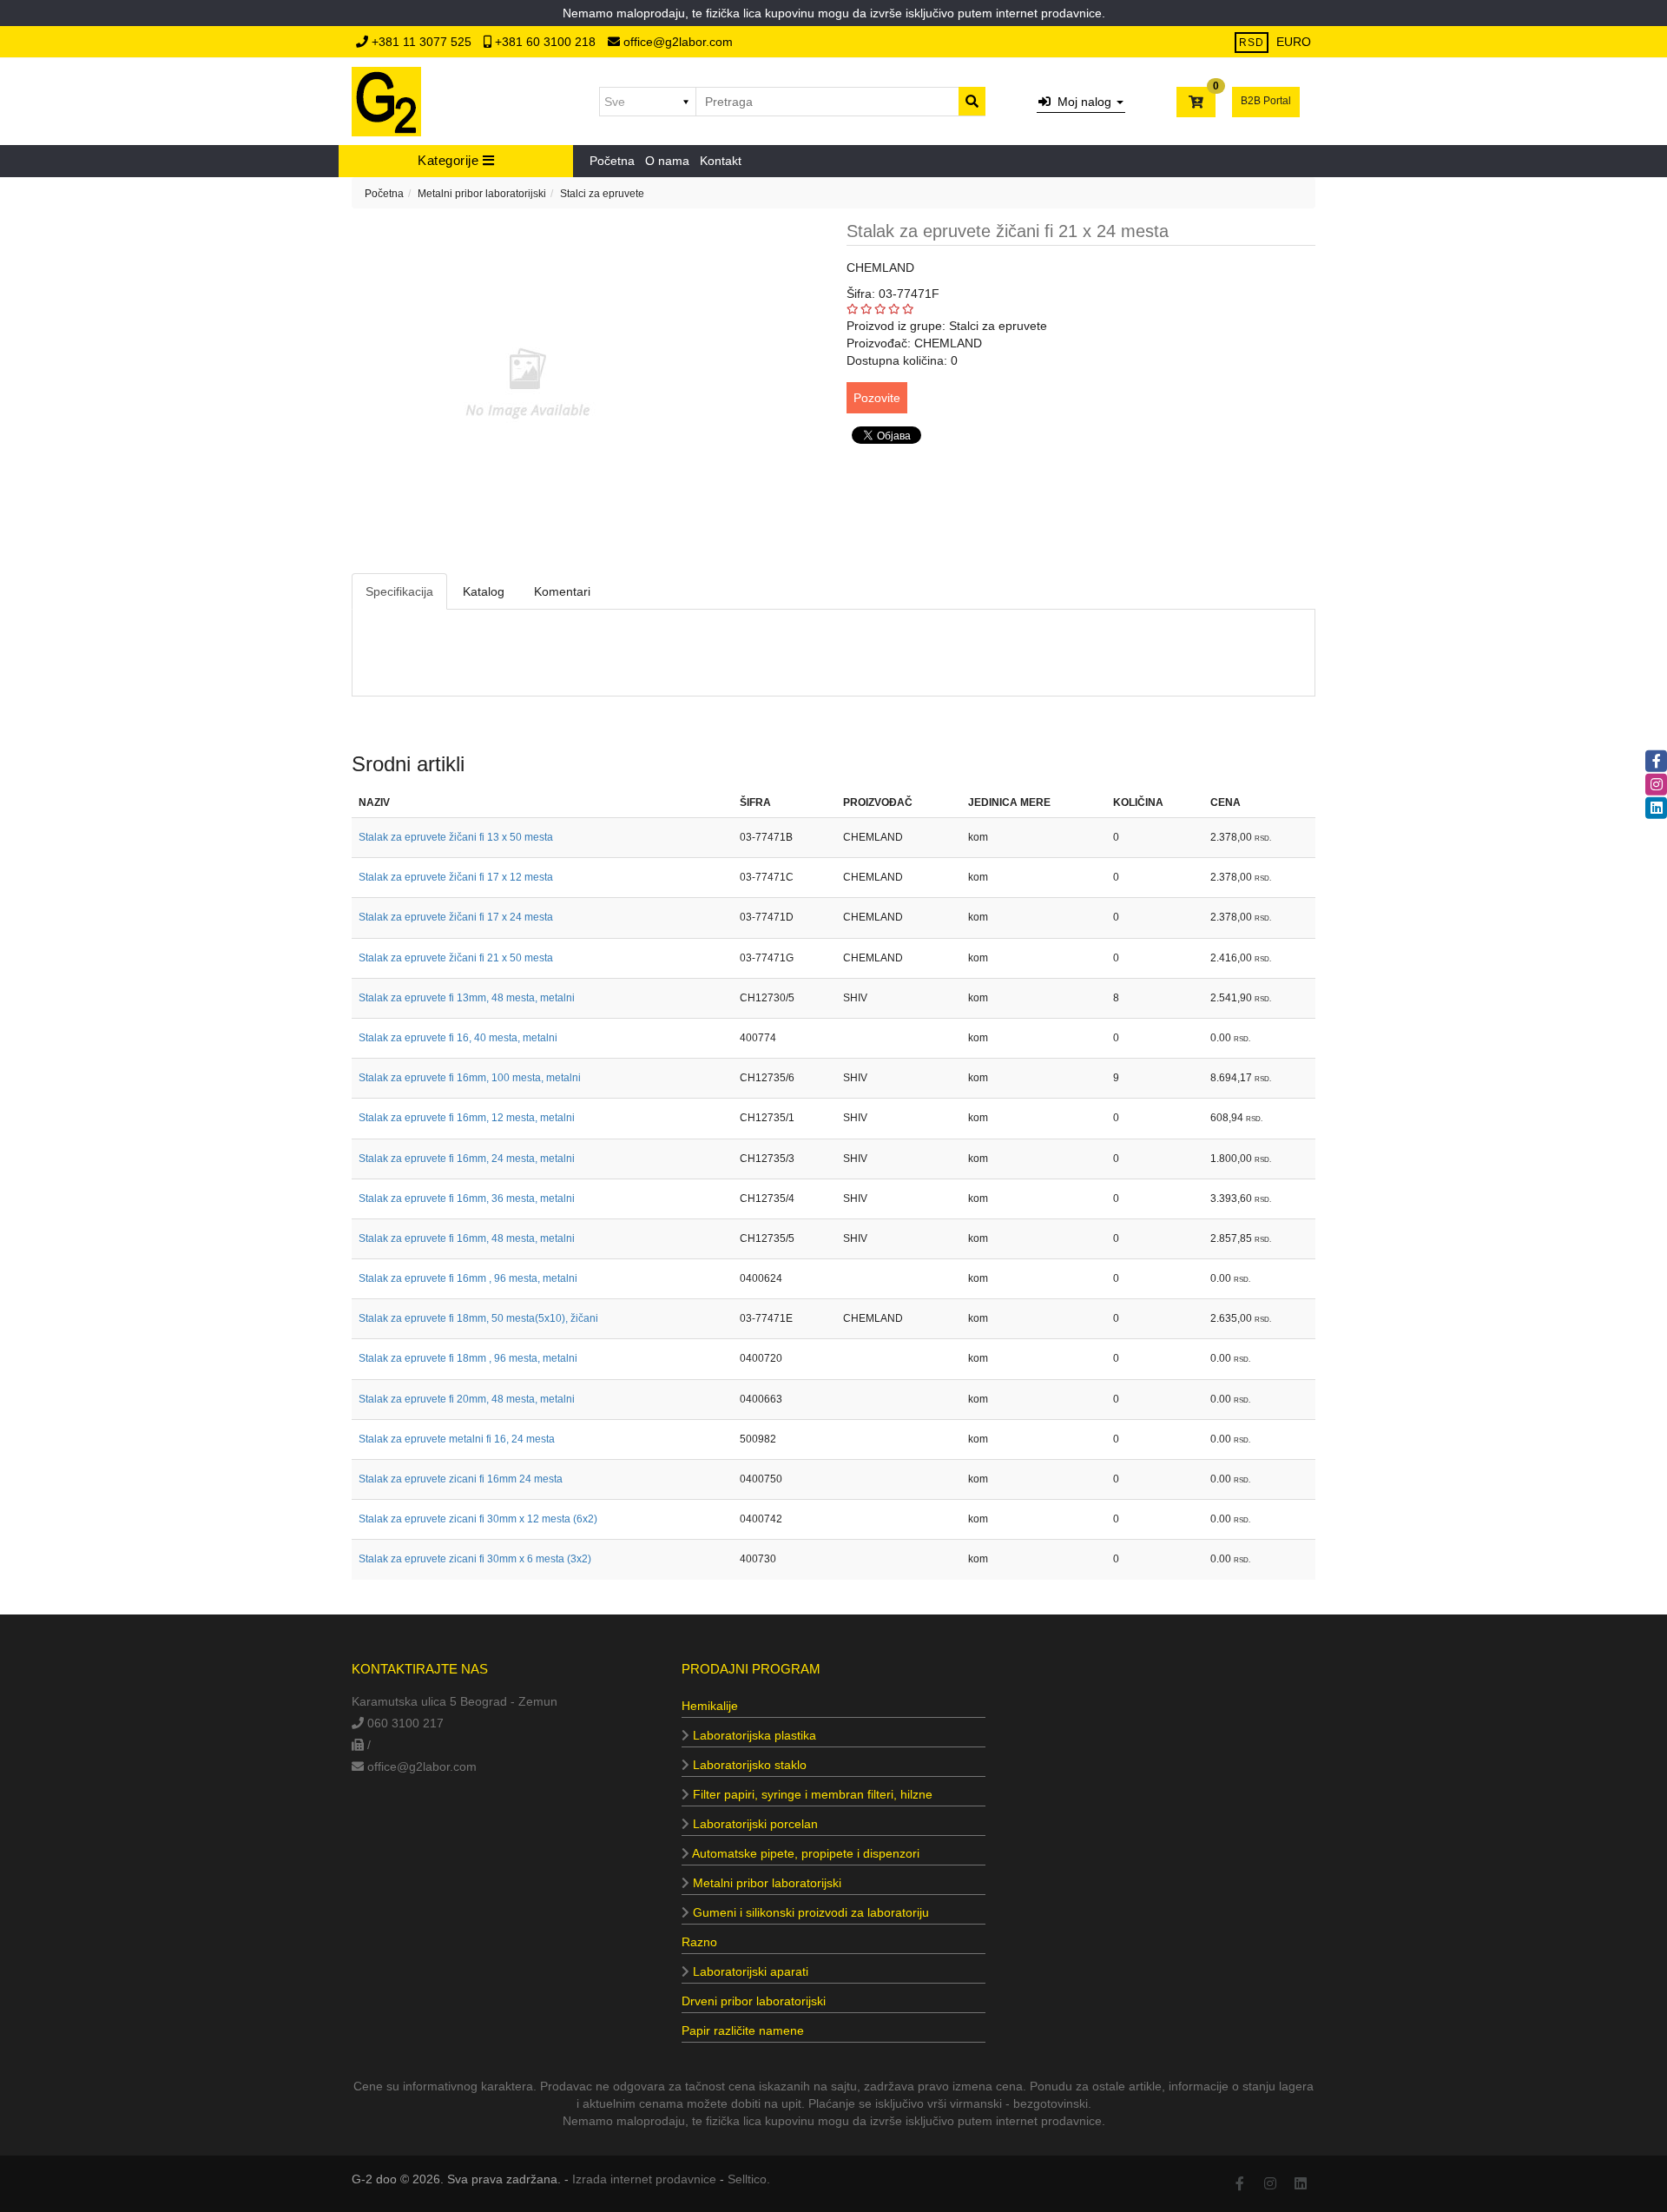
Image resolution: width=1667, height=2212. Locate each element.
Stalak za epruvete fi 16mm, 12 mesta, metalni (467, 1118)
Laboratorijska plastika (753, 1735)
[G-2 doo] (386, 102)
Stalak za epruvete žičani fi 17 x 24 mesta (456, 917)
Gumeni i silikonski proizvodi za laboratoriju (809, 1912)
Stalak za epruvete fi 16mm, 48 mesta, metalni (467, 1238)
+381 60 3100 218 (545, 42)
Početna (612, 161)
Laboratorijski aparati (749, 1971)
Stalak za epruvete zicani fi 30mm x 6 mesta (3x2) (475, 1559)
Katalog (484, 591)
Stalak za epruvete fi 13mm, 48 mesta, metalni (467, 998)
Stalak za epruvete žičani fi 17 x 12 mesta (456, 877)
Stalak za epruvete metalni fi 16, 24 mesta (457, 1439)
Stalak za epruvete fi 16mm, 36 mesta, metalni (467, 1198)
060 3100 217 (404, 1723)
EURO (1294, 42)
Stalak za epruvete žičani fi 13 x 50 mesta (456, 837)
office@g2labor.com (676, 42)
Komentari (562, 591)
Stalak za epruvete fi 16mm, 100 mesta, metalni (470, 1078)
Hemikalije (710, 1706)
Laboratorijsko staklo (748, 1765)
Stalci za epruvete (602, 194)
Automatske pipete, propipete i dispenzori (804, 1853)
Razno (699, 1942)
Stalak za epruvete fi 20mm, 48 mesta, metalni (467, 1399)
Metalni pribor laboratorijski (482, 194)
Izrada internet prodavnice (644, 2179)
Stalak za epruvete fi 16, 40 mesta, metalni (458, 1038)
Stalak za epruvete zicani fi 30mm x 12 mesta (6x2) (478, 1519)
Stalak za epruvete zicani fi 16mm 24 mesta (461, 1479)
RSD (1252, 43)
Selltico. (749, 2179)
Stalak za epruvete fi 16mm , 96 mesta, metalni (468, 1278)
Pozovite (877, 398)
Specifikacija (399, 591)
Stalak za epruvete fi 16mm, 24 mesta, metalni (467, 1159)
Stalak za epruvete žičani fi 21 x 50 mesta (456, 958)
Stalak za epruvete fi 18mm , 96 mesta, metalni (468, 1358)
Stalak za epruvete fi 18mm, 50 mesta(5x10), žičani (478, 1318)
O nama (667, 161)
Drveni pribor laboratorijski (754, 2001)
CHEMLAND (880, 267)
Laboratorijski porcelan (754, 1824)
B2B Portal (1266, 101)
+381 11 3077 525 (422, 42)
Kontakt (721, 161)
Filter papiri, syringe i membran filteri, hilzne (811, 1794)
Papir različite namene (743, 2030)
